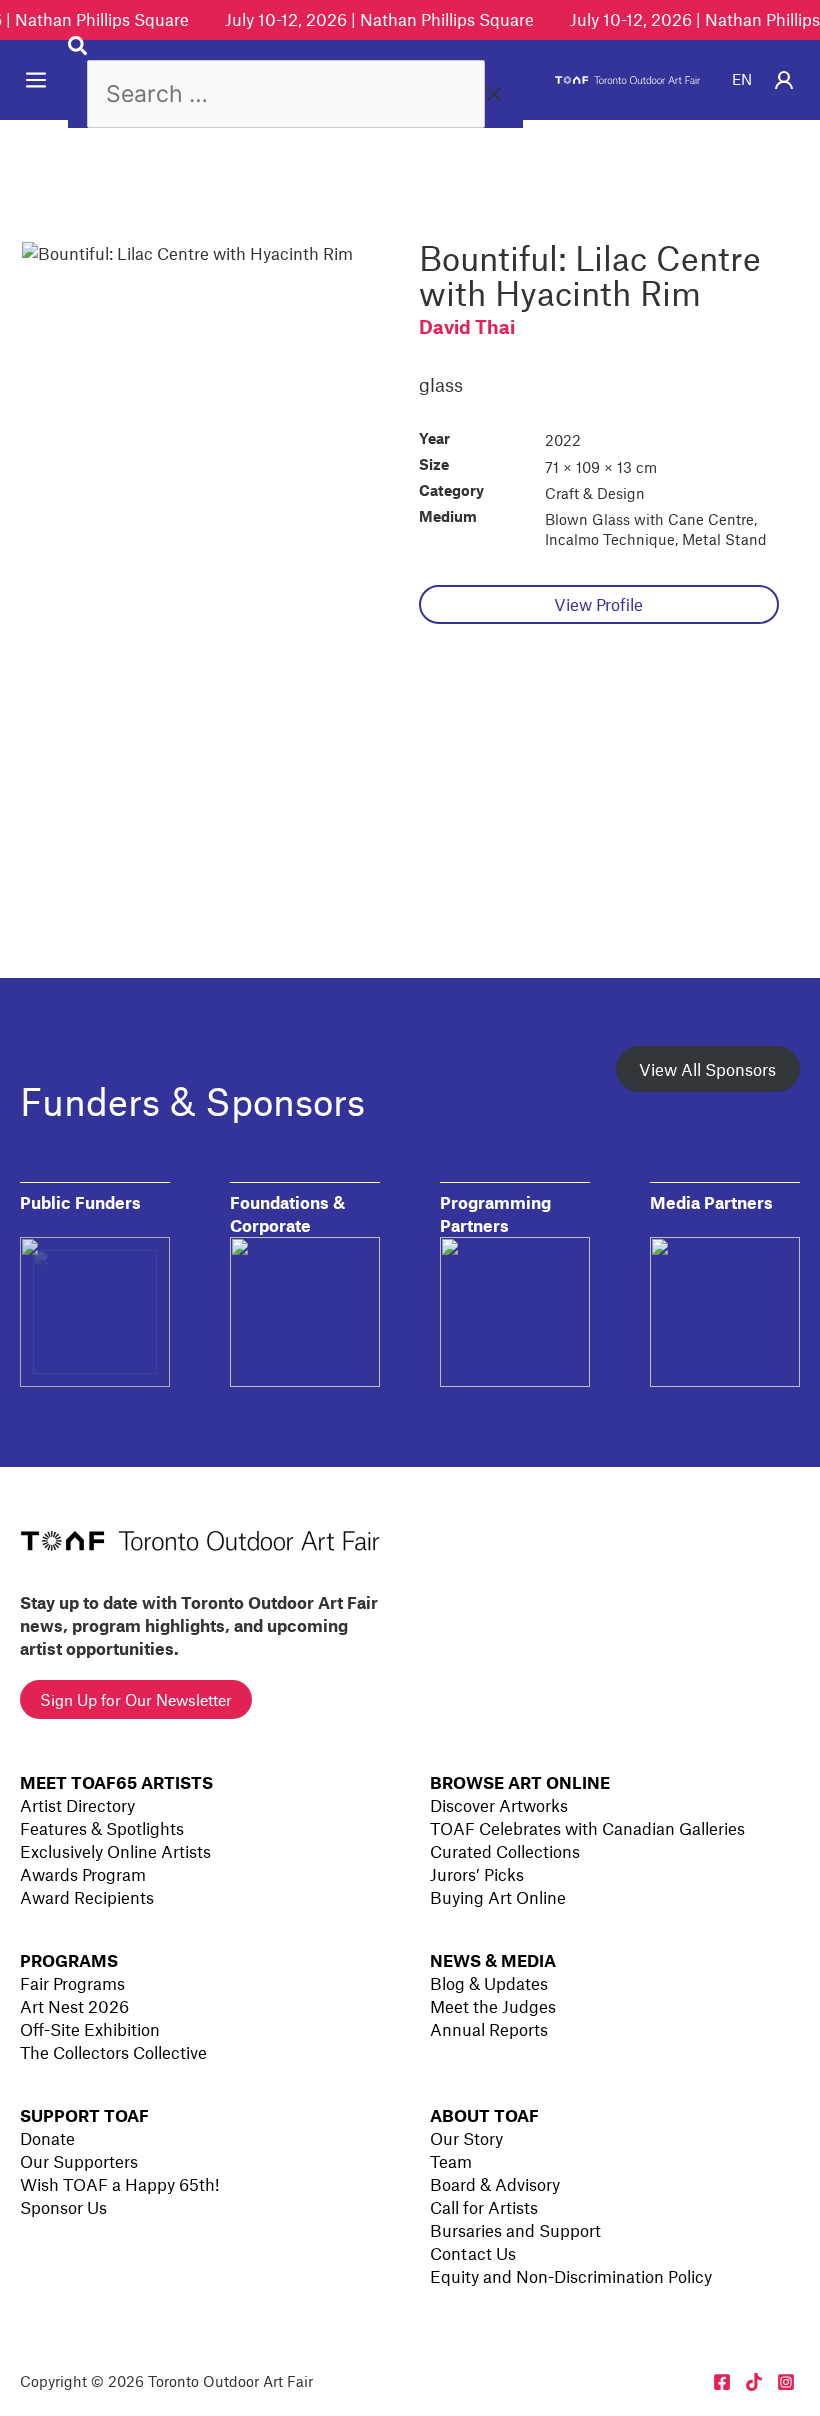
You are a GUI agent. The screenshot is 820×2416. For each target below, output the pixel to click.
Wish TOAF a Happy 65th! (119, 2184)
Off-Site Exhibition (90, 2029)
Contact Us (473, 2253)
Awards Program (83, 1874)
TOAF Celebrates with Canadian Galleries (587, 1828)
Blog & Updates (489, 1983)
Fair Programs (72, 1983)
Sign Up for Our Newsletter (136, 1699)
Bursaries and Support (515, 2230)
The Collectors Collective (113, 2052)
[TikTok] (754, 2382)
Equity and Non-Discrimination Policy (571, 2276)
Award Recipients (87, 1897)
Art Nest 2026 (74, 2006)
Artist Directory (77, 1805)
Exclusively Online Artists (115, 1851)
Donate (47, 2138)
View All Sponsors (707, 1069)
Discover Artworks (499, 1805)
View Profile (598, 604)
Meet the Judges (493, 2006)
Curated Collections (505, 1851)
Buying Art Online (498, 1897)
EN (742, 79)
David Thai (467, 326)
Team (451, 2161)
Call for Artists (484, 2207)
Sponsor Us (63, 2207)
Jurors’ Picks (477, 1874)
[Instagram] (786, 2382)
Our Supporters (79, 2161)
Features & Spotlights (102, 1828)
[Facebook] (722, 2382)
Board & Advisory (495, 2184)
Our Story (466, 2138)
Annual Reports (489, 2029)
